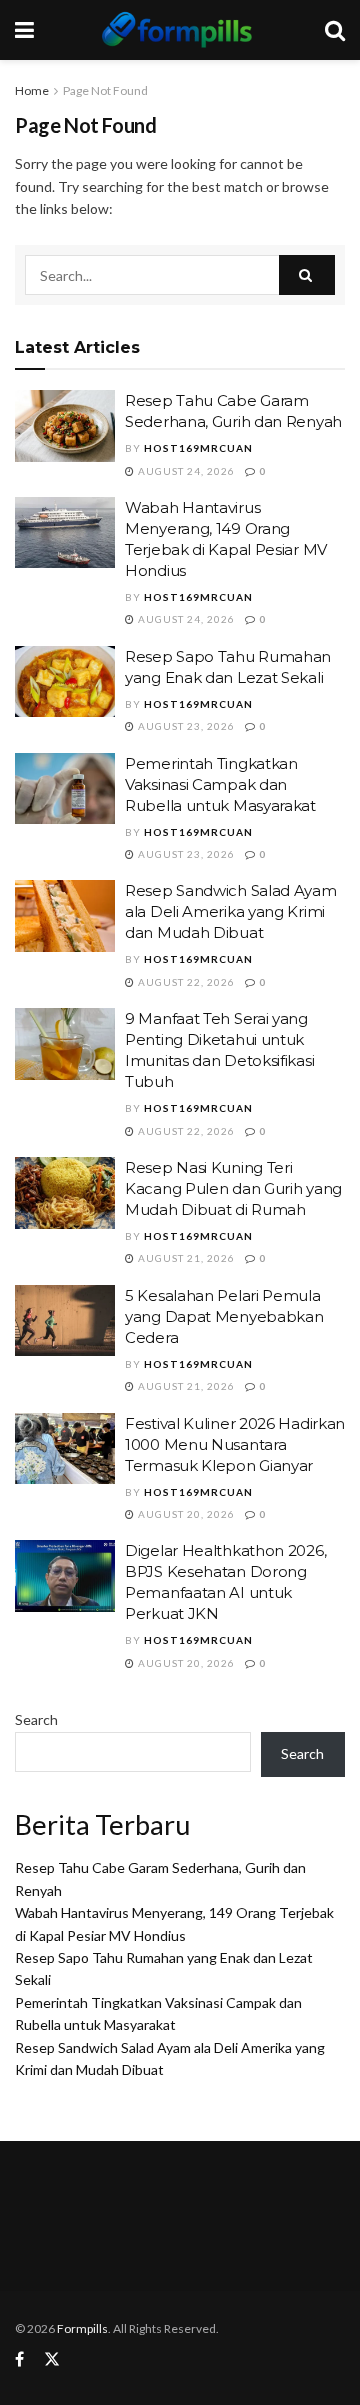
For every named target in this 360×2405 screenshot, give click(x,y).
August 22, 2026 (185, 982)
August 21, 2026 (185, 1258)
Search (36, 1719)
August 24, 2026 (185, 471)
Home (32, 90)
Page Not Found (105, 90)
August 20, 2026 (185, 1514)
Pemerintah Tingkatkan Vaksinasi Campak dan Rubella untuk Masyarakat (220, 784)
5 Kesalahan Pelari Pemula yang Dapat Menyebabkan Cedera (224, 1316)
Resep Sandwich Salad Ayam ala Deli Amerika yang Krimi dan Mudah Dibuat (231, 911)
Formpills (82, 2328)
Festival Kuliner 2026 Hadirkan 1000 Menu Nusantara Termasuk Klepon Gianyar (235, 1444)
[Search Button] (307, 275)
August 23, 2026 (185, 726)
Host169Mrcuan (198, 448)
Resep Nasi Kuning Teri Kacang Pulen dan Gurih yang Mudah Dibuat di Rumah (233, 1188)
